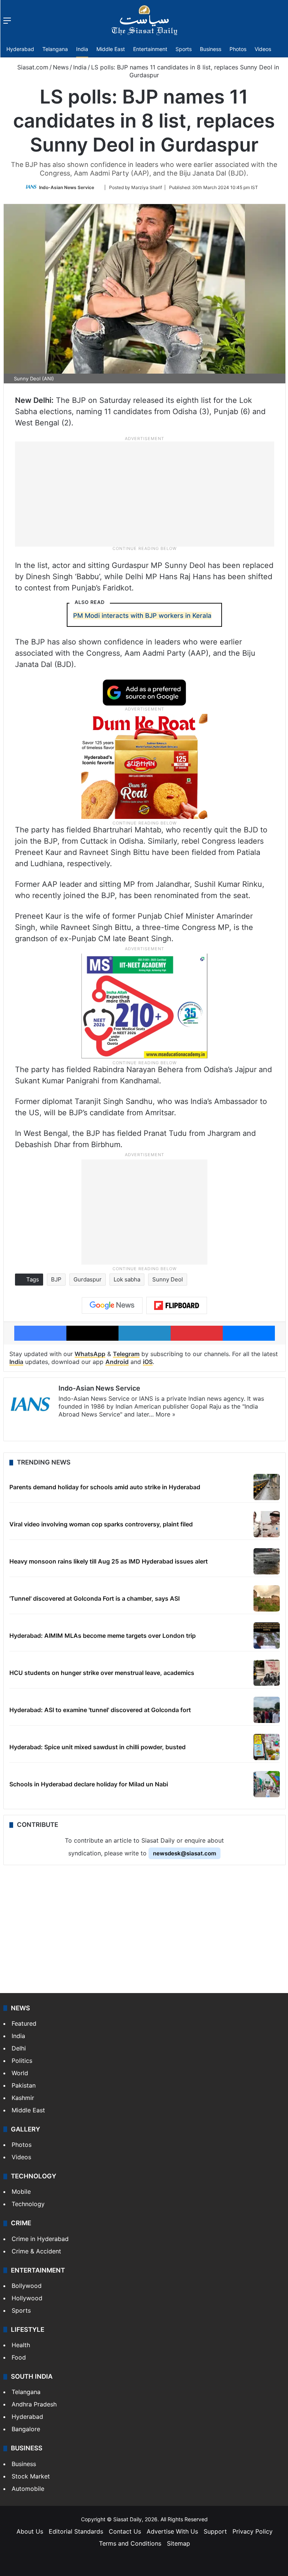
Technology (28, 2204)
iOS (148, 1362)
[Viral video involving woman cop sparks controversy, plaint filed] (267, 1524)
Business (211, 49)
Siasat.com (32, 67)
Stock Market (31, 2476)
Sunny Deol (168, 1279)
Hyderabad (20, 49)
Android (117, 1362)
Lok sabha (127, 1279)
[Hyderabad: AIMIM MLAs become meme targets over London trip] (267, 1636)
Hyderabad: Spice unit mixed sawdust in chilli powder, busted (97, 1747)
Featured (24, 2023)
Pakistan (24, 2085)
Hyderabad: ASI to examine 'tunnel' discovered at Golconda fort (100, 1710)
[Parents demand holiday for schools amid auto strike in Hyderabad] (267, 1487)
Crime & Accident (36, 2251)
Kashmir (23, 2098)
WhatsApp (90, 1354)
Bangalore (26, 2429)
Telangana (55, 49)
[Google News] (112, 1305)
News (61, 67)
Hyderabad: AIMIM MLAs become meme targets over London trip (103, 1636)
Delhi (19, 2048)
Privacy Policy (253, 2531)
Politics (22, 2061)
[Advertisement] (144, 493)
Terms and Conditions (130, 2543)
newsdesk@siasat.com (184, 1853)
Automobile (28, 2489)
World (20, 2073)
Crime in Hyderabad (40, 2239)
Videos (263, 49)
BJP (56, 1279)
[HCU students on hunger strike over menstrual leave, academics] (267, 1673)
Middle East (111, 49)
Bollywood (27, 2286)
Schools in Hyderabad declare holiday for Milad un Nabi (89, 1784)
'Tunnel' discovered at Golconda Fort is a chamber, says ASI (94, 1598)
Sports (184, 49)
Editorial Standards (76, 2531)
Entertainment (150, 49)
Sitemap (178, 2543)
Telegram (126, 1354)
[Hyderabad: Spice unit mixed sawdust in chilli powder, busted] (267, 1747)
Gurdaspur (88, 1279)
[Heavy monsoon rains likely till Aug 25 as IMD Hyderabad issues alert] (267, 1561)
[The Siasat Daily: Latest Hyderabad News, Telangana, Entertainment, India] (144, 20)
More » (166, 1414)
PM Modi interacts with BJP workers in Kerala (142, 616)
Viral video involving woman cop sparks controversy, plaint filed (101, 1524)
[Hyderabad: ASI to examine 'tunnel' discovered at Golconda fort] (267, 1710)
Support (215, 2531)
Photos (238, 49)
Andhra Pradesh (34, 2404)
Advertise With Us (172, 2531)
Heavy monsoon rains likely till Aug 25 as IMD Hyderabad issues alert (109, 1561)
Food (19, 2357)
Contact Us (125, 2531)
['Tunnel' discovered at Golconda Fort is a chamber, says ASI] (267, 1598)
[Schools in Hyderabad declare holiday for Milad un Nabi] (267, 1784)
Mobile (21, 2191)
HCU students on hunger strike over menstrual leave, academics (102, 1673)
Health (21, 2345)
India (82, 49)
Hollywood (27, 2298)
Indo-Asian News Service (67, 187)
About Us (30, 2531)
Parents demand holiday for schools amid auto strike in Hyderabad (105, 1487)
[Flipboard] (177, 1305)
